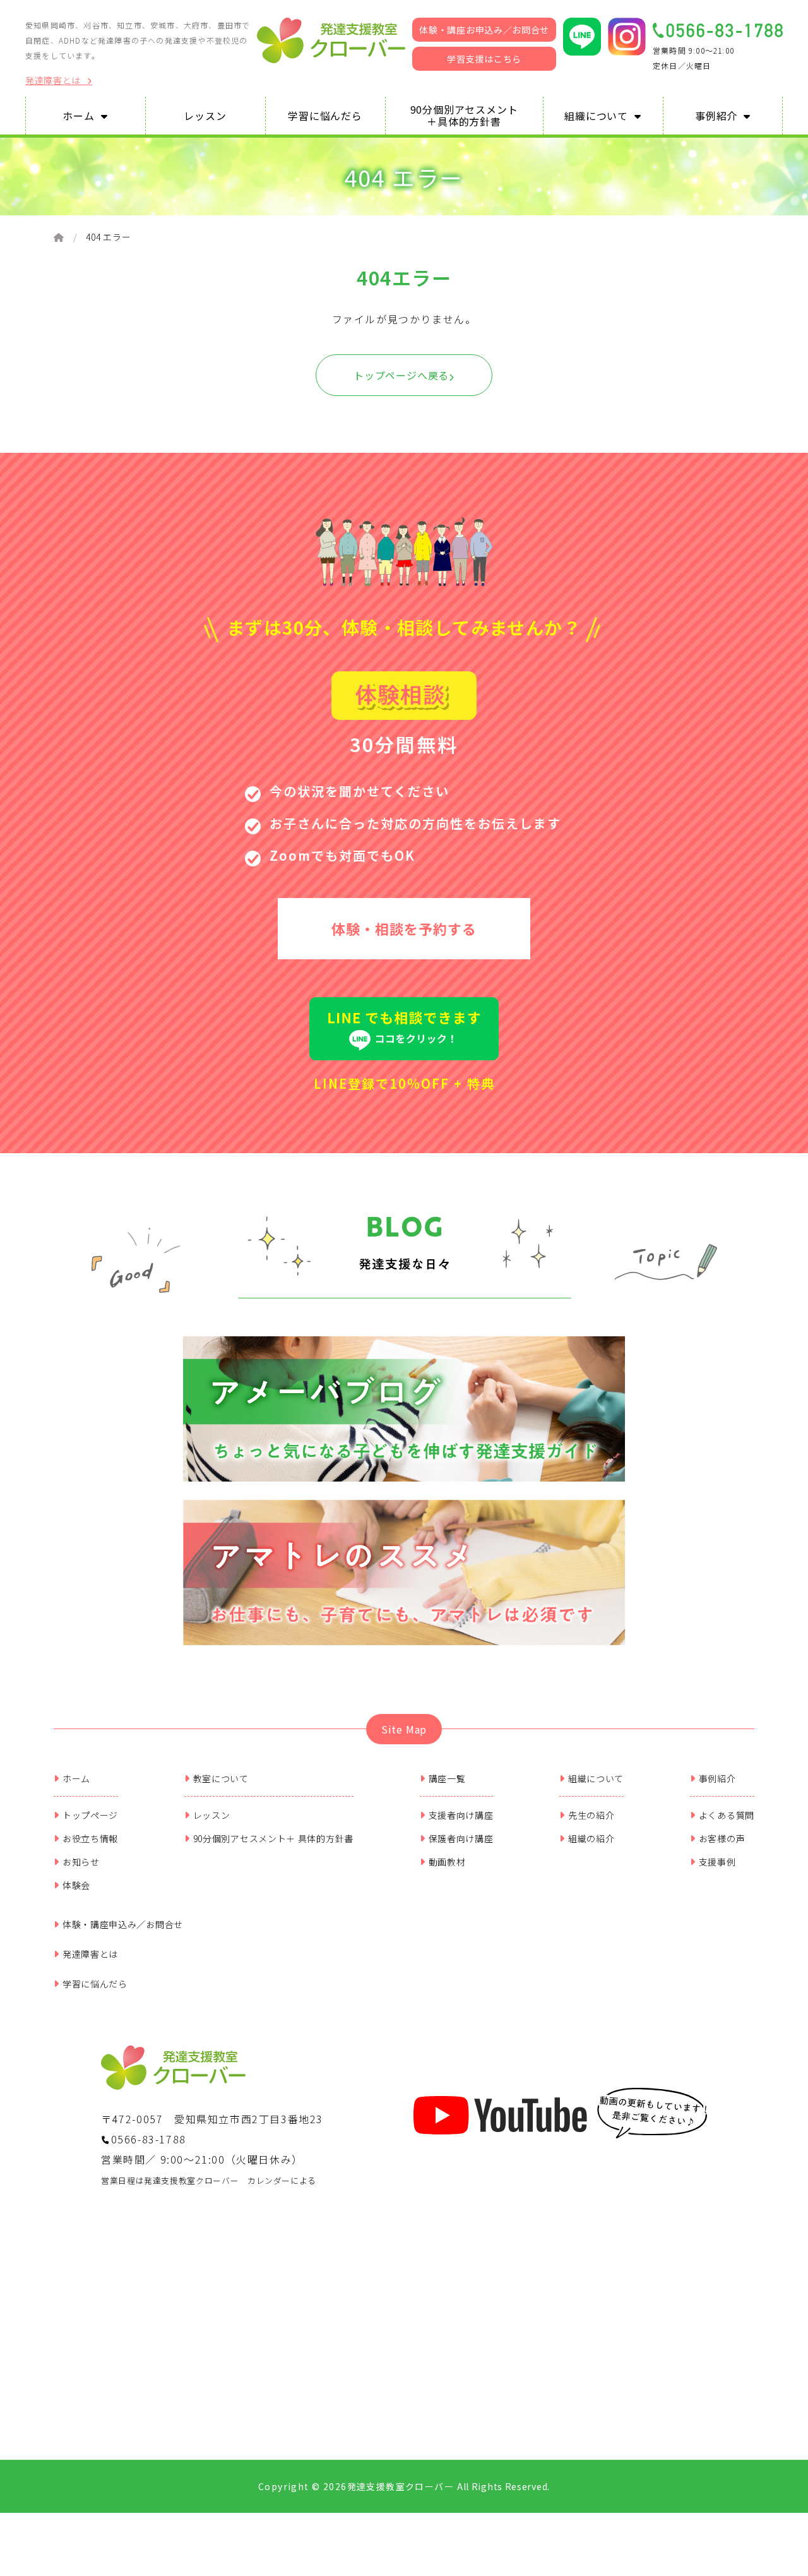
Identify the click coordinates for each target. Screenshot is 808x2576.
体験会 (76, 1885)
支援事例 (717, 1862)
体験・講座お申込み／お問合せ (484, 30)
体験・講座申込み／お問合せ (123, 1924)
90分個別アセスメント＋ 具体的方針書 (273, 1838)
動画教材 (447, 1862)
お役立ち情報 (90, 1838)
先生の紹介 (591, 1815)
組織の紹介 (591, 1838)
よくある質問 (727, 1815)
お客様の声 (722, 1838)
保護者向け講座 (461, 1838)
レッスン (212, 1815)
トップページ (90, 1815)
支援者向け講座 (461, 1815)
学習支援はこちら (484, 59)
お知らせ (81, 1862)
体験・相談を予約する (404, 928)
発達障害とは (53, 81)
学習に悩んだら (95, 1984)
